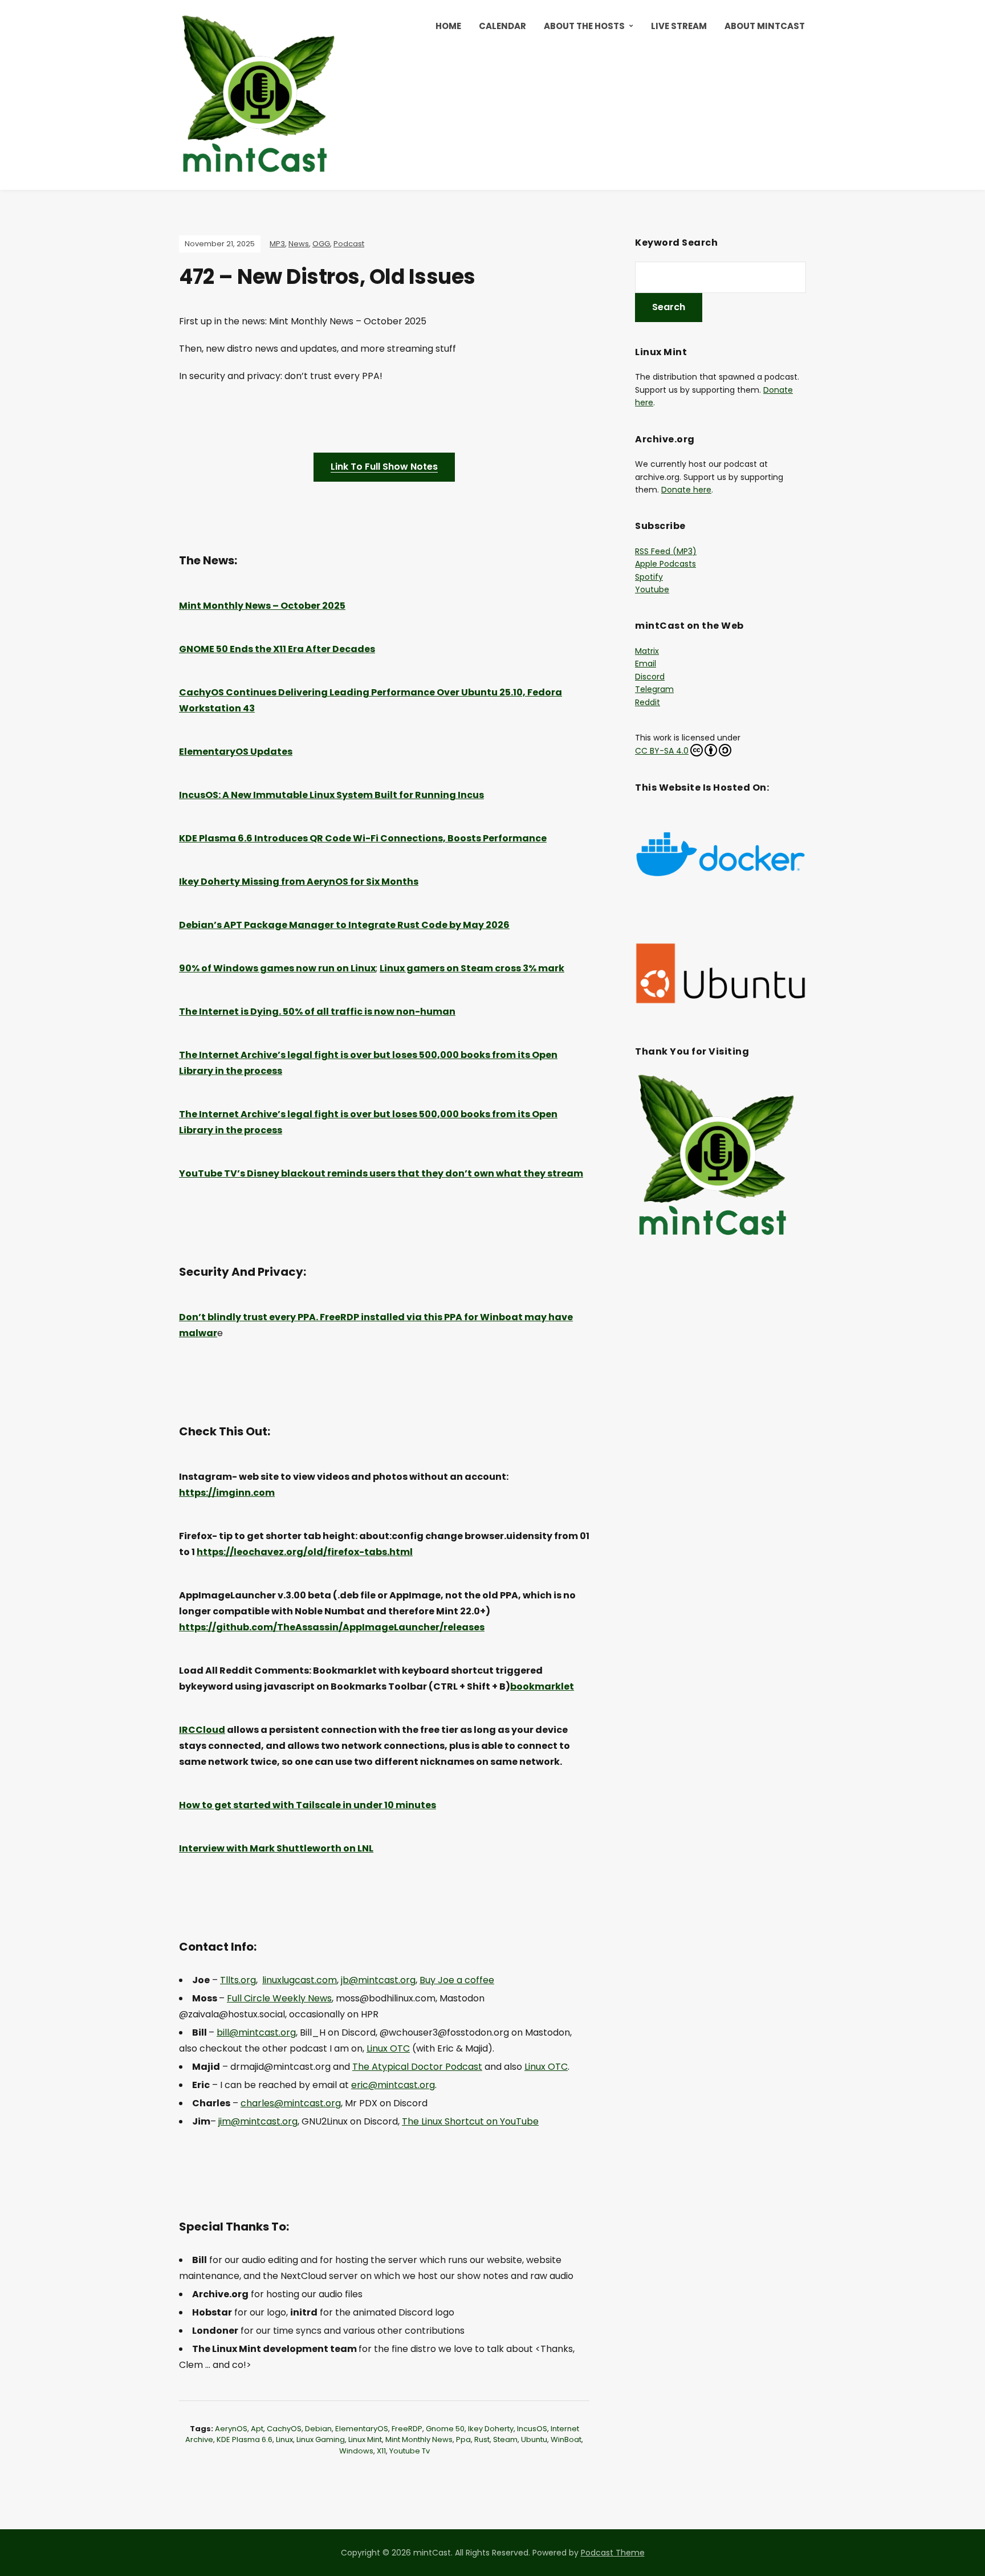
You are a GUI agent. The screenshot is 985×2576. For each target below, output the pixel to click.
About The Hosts (584, 26)
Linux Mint (365, 2439)
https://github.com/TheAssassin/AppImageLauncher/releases (332, 1627)
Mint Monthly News (419, 2439)
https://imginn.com (227, 1493)
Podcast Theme (613, 2553)
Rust (482, 2439)
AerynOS (231, 2429)
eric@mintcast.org (393, 2085)
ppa (463, 2439)
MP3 (277, 244)
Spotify (649, 577)
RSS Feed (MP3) (666, 551)
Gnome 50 (445, 2429)
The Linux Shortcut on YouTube (470, 2121)
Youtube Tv (410, 2451)
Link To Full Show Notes (384, 467)
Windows (356, 2451)
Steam (505, 2439)
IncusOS (532, 2429)
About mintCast (765, 26)
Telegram (654, 689)
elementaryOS (362, 2429)
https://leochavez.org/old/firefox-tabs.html (305, 1552)
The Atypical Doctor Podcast (417, 2067)
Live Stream (679, 26)
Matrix (647, 651)
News (299, 244)
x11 (381, 2451)
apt (257, 2429)
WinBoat (566, 2439)
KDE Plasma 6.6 (245, 2439)
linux (284, 2439)
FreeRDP (407, 2429)
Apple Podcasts (666, 564)
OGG (321, 244)
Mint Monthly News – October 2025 (262, 606)
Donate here (686, 490)
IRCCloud (202, 1730)
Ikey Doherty (491, 2429)
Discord (650, 677)
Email (646, 664)
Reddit (648, 702)
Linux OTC (388, 2048)
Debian (318, 2429)
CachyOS (284, 2429)
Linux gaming (321, 2439)
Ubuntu (534, 2439)
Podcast (349, 244)
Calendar (502, 26)
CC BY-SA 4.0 (662, 751)
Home (448, 26)
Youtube (652, 589)
